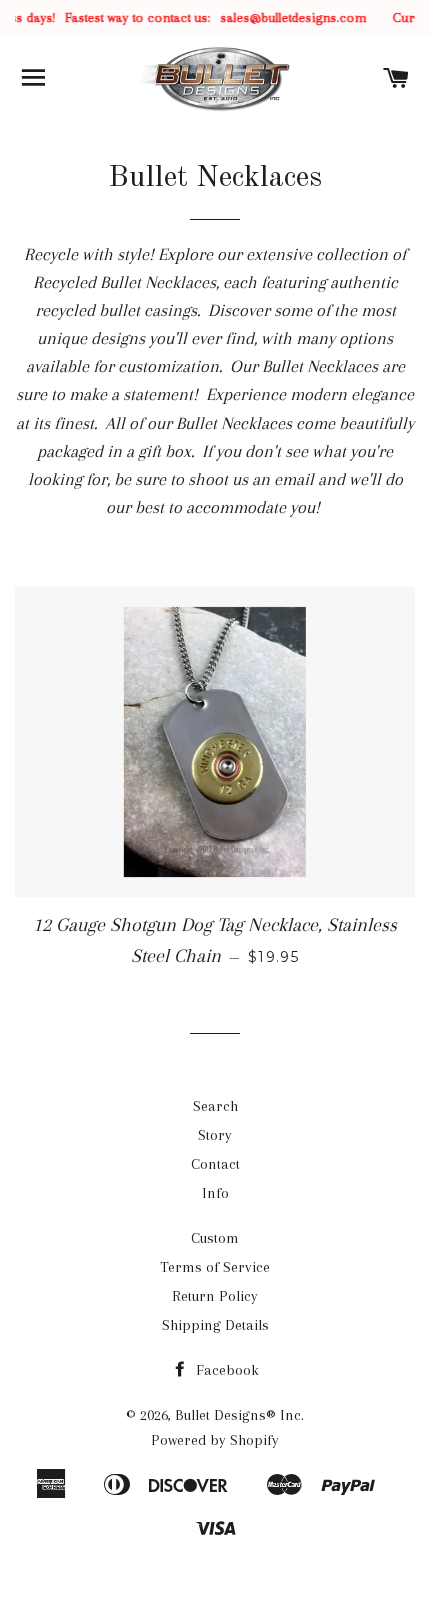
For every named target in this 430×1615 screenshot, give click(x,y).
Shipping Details (215, 1325)
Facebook (225, 1370)
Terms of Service (215, 1267)
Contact (215, 1164)
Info (215, 1193)
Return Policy (215, 1296)
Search (215, 1106)
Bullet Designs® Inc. (239, 1415)
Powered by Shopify (215, 1440)
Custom (215, 1238)
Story (215, 1135)
